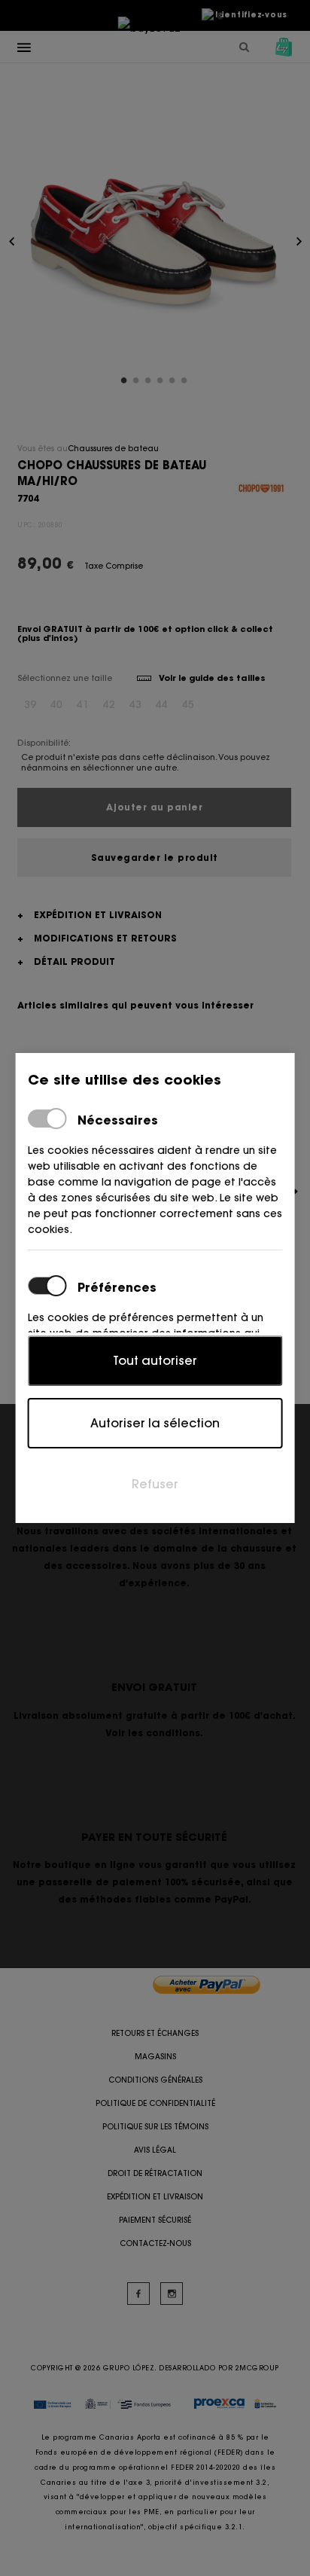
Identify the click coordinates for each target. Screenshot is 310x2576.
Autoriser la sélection (155, 1423)
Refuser (155, 1484)
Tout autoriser (155, 1360)
